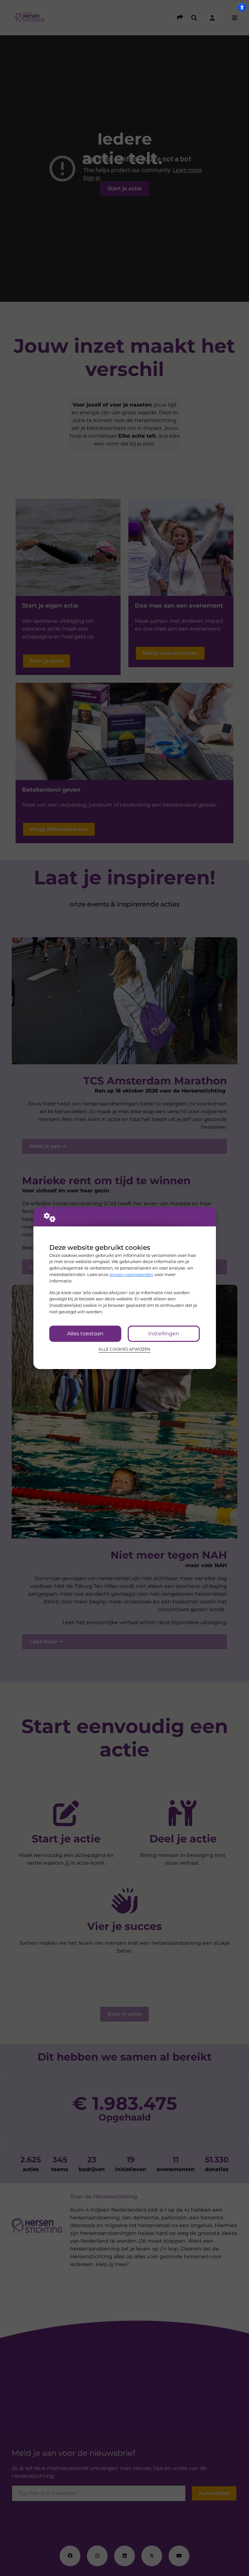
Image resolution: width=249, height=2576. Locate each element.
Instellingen (164, 1334)
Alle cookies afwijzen (124, 1349)
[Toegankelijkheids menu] (242, 7)
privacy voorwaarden (131, 1274)
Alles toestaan (85, 1334)
